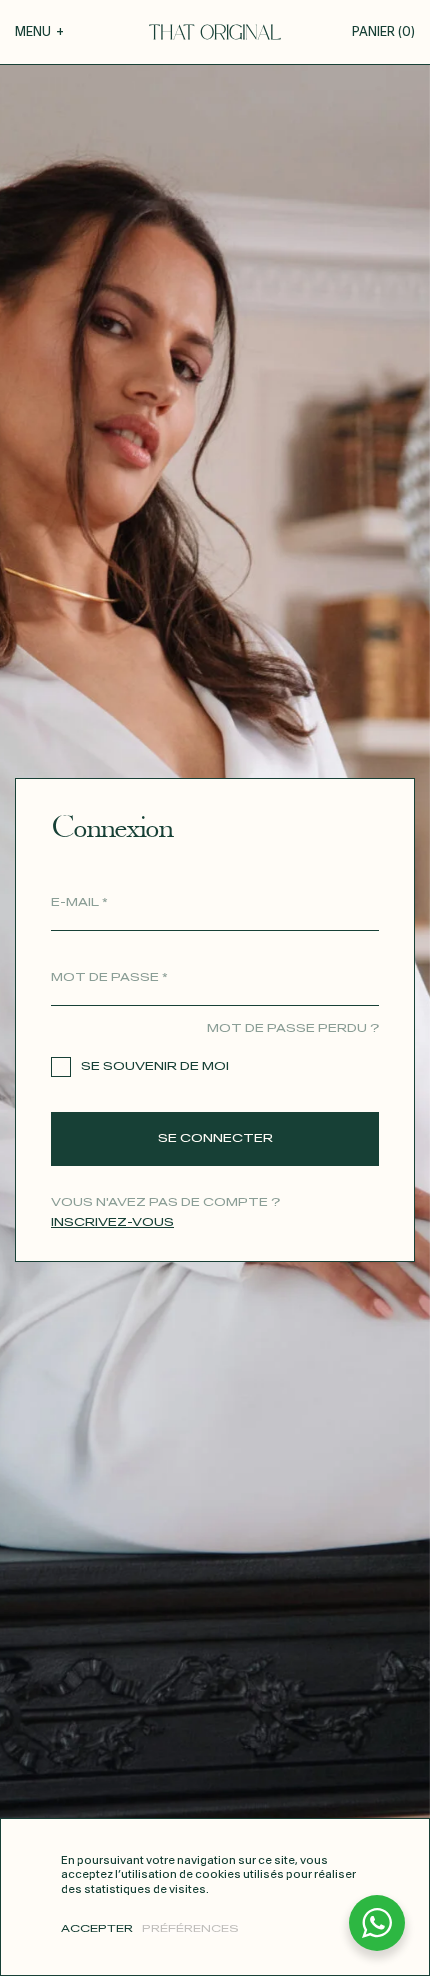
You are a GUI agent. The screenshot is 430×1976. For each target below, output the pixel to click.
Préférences (190, 1929)
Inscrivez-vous (112, 1222)
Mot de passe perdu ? (293, 1028)
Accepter (97, 1929)
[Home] (215, 32)
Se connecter (215, 1138)
